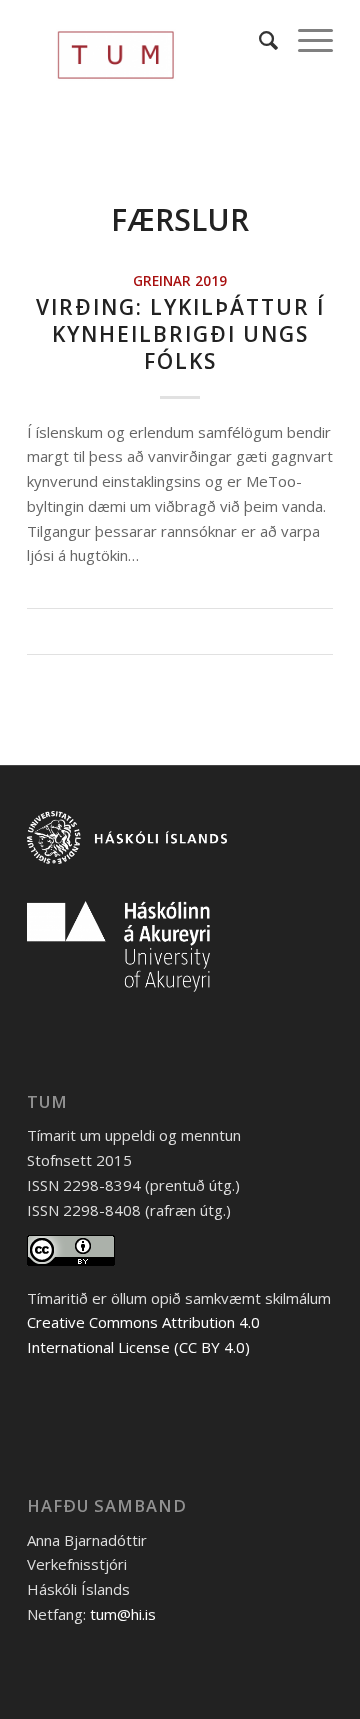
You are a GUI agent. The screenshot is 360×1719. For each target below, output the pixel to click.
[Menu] (305, 40)
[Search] (258, 40)
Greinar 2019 (180, 281)
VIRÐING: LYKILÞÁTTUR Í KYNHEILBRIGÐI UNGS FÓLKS (180, 334)
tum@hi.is (123, 1614)
